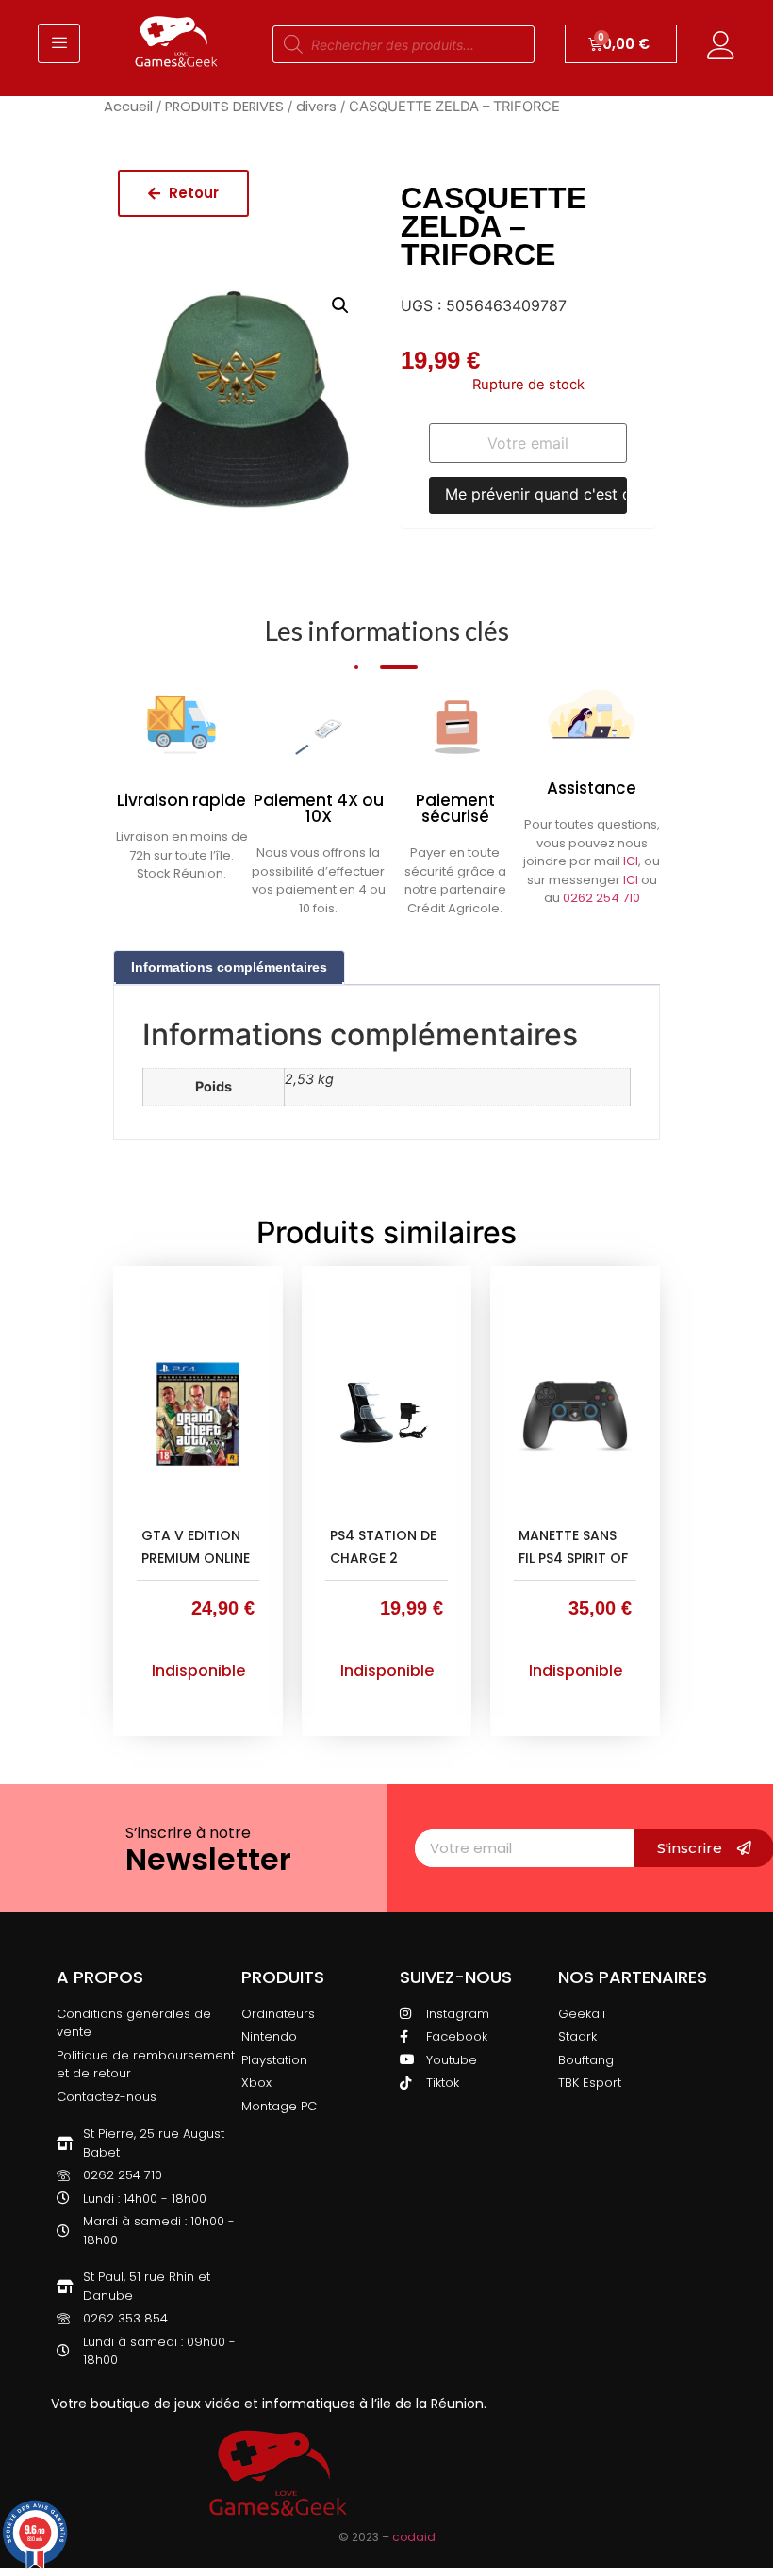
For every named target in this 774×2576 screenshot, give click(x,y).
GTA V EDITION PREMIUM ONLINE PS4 (196, 1558)
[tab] (229, 968)
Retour (192, 193)
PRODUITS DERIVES (224, 107)
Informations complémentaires (229, 967)
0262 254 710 (601, 898)
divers (316, 107)
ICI (631, 861)
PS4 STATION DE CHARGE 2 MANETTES (383, 1558)
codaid (414, 2537)
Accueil (128, 107)
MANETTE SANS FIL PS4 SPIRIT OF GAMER (573, 1558)
